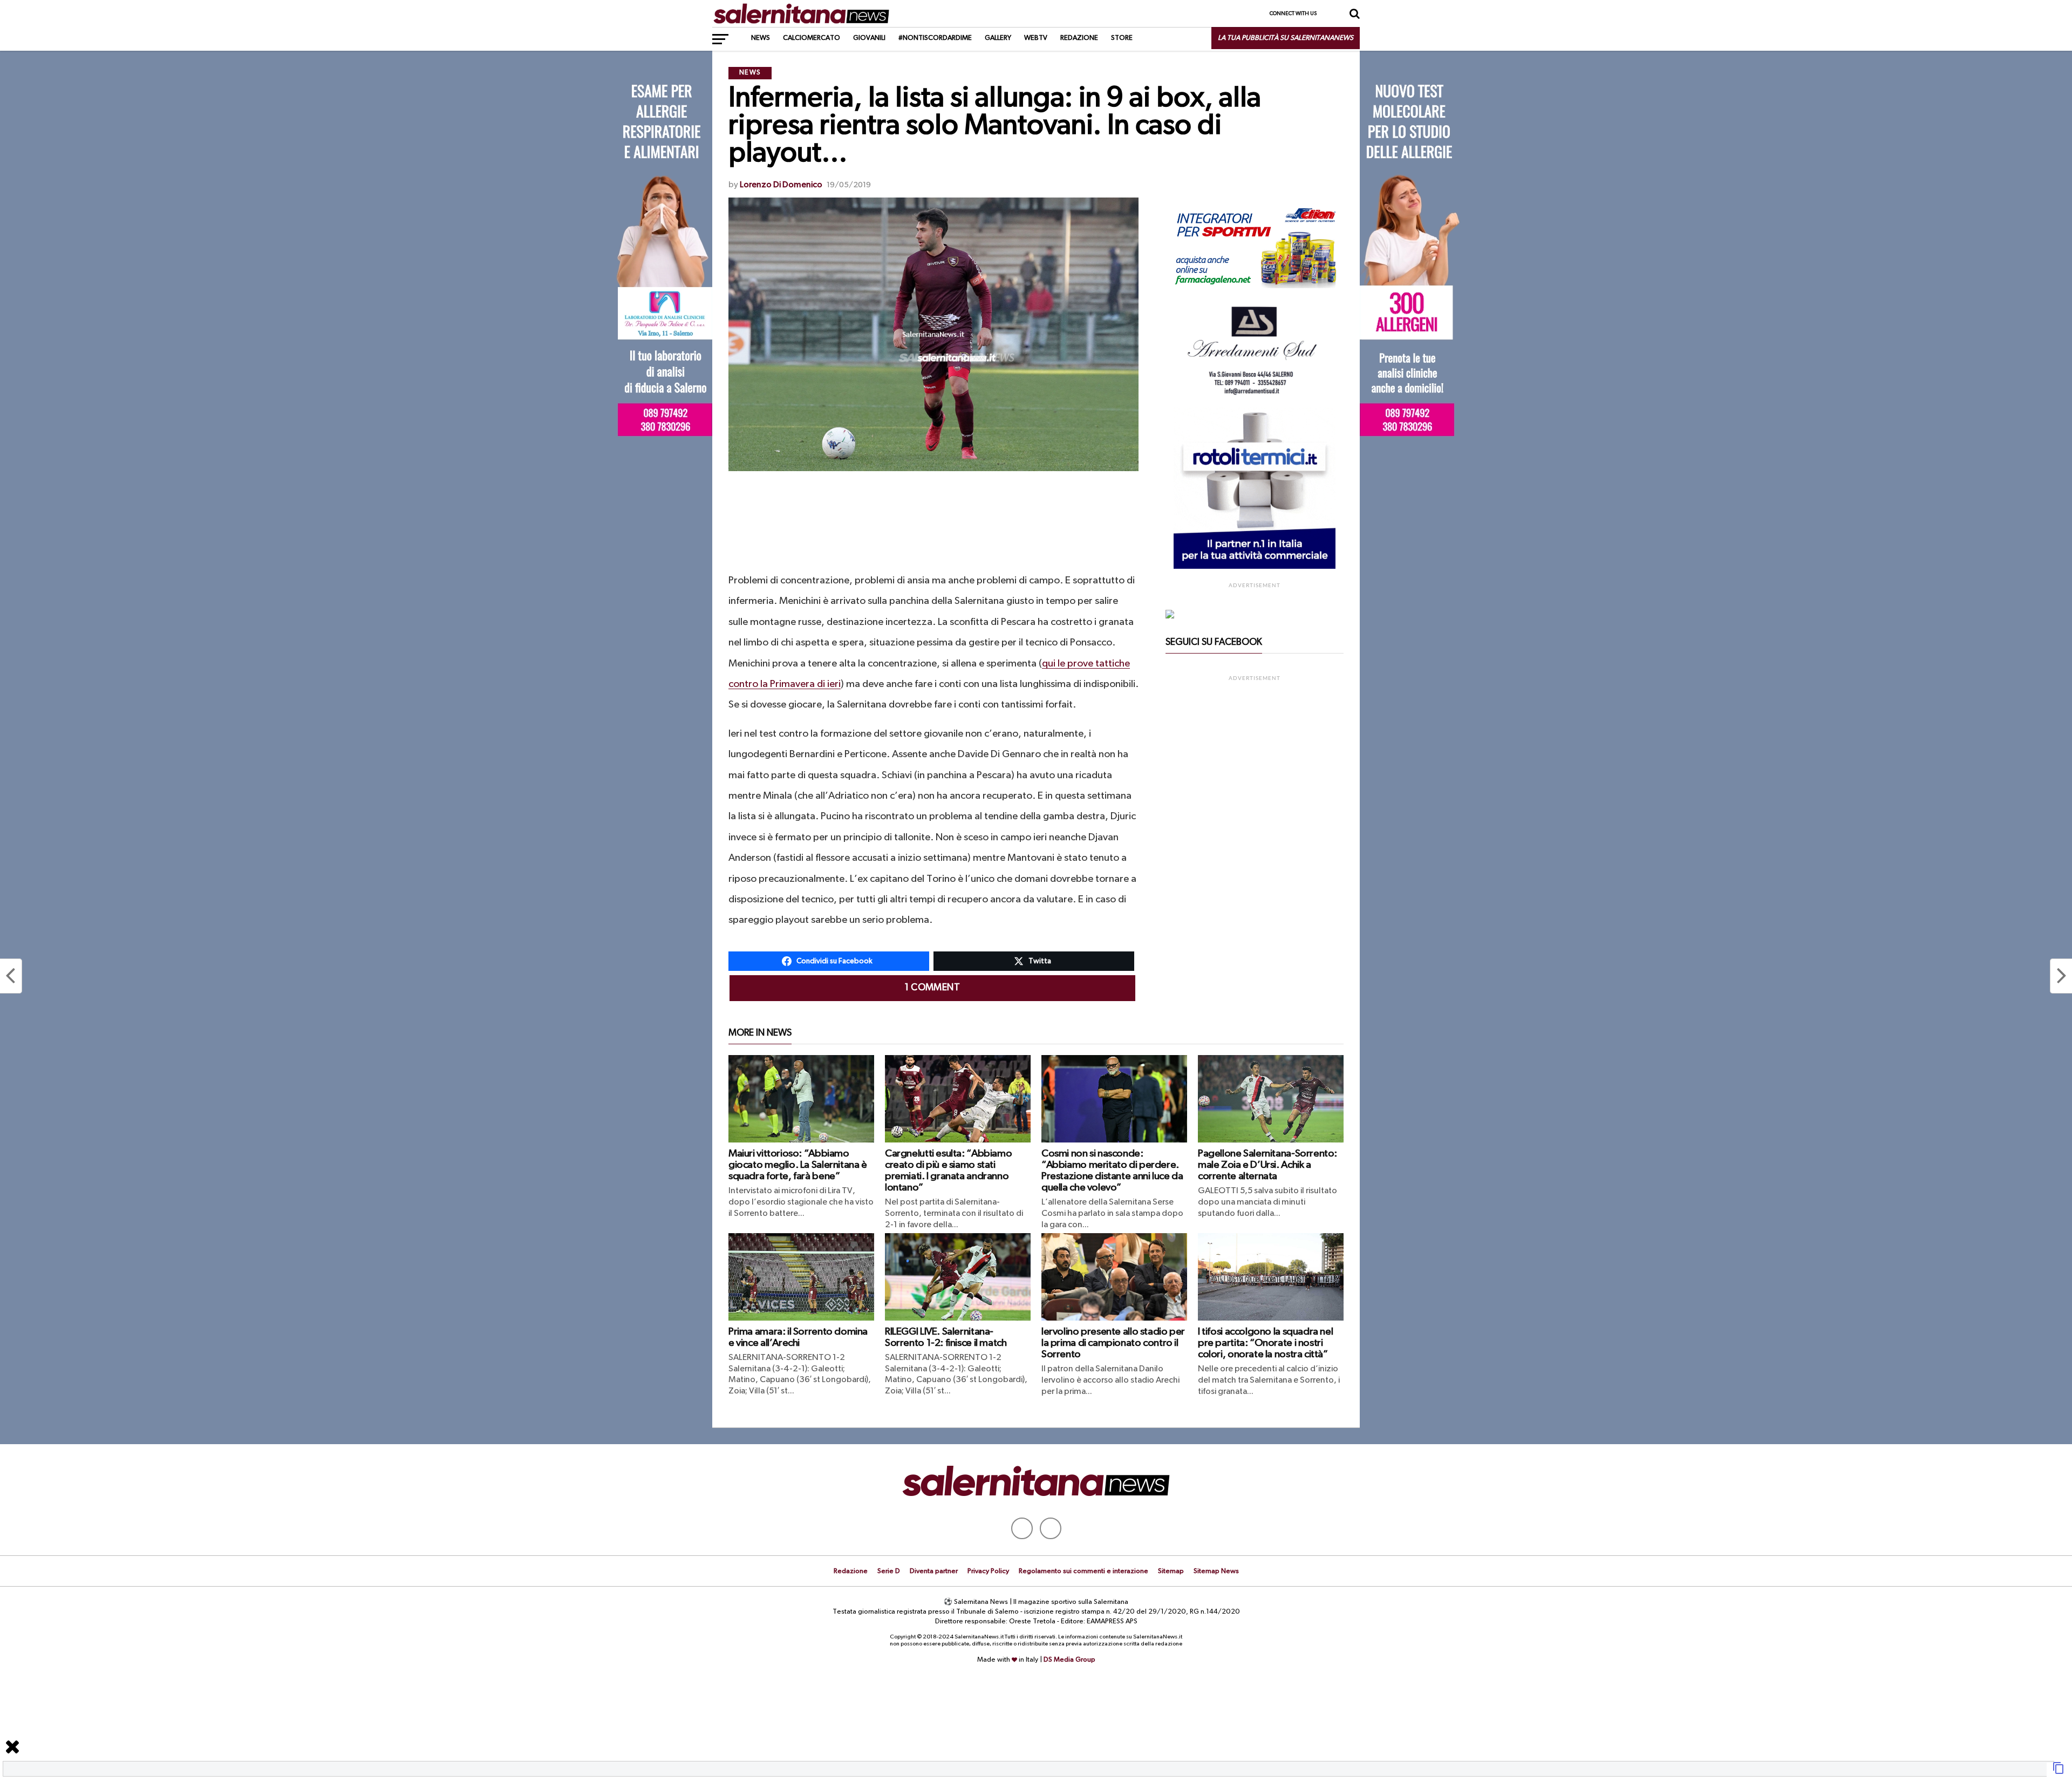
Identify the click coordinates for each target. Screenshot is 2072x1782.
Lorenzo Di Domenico (781, 185)
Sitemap (1171, 1571)
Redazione (1079, 38)
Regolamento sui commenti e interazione (1083, 1571)
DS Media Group (1069, 1660)
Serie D (889, 1571)
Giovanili (869, 38)
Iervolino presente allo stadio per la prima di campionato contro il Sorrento (1113, 1343)
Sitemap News (1216, 1571)
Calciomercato (812, 38)
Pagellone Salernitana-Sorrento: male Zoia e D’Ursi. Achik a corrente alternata (1267, 1165)
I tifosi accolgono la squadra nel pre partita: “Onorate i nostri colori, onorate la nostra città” (1265, 1343)
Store (1122, 38)
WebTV (1036, 38)
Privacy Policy (988, 1571)
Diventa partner (934, 1571)
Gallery (998, 38)
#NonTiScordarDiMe (935, 38)
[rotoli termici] (1255, 567)
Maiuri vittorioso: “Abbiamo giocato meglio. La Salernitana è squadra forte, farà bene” (798, 1165)
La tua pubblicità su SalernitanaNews (1286, 38)
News (761, 38)
